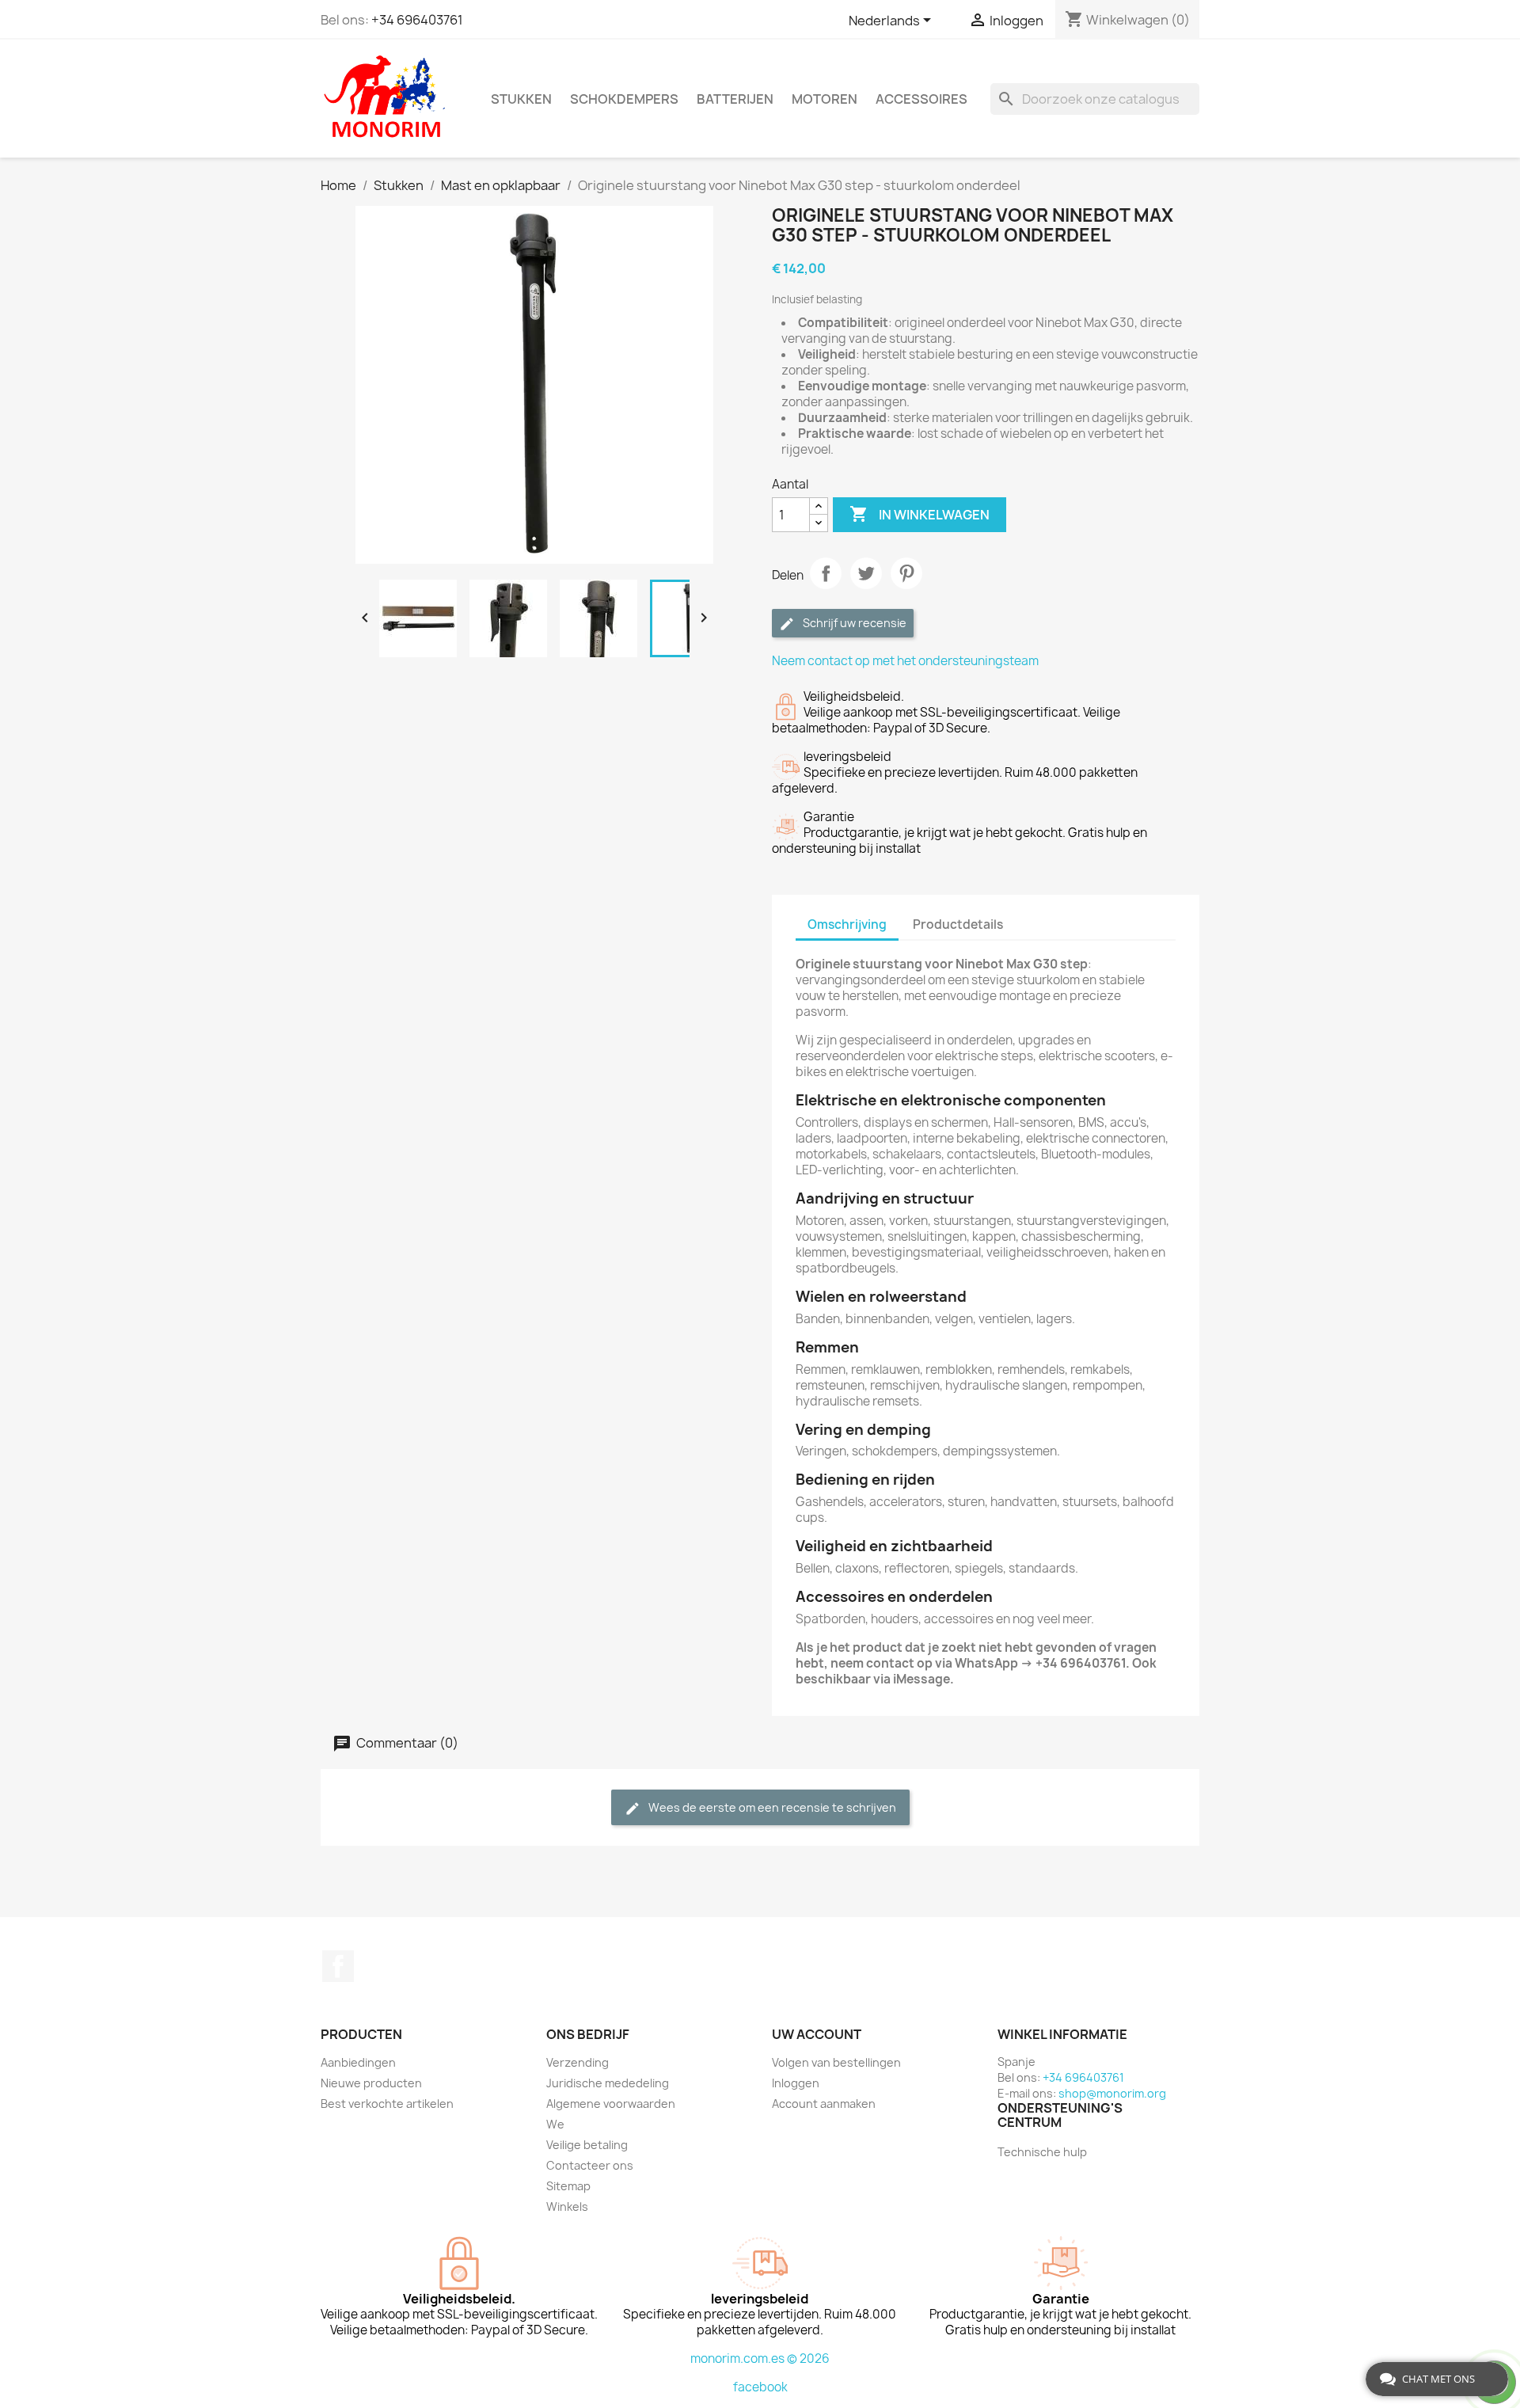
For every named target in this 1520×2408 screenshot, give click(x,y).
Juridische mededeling (608, 2083)
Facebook (338, 1966)
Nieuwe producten (371, 2083)
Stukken (521, 99)
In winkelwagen (920, 514)
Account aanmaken (824, 2104)
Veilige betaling (587, 2145)
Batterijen (735, 99)
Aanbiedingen (358, 2062)
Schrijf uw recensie (853, 623)
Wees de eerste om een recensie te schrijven (771, 1807)
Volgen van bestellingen (836, 2062)
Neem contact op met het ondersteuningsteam (905, 661)
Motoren (825, 99)
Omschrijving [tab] (847, 924)
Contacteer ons (590, 2165)
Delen (826, 573)
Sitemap (568, 2186)
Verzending (578, 2062)
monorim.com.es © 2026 (760, 2359)
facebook (760, 2387)
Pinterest (906, 573)
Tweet (866, 573)
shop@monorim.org (1112, 2093)
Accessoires (921, 99)
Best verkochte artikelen (387, 2104)
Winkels (567, 2206)
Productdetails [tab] (958, 924)
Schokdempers (624, 99)
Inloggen (796, 2083)
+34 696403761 (417, 20)
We (555, 2124)
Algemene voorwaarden (611, 2104)
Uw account (817, 2034)
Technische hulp (1042, 2152)
